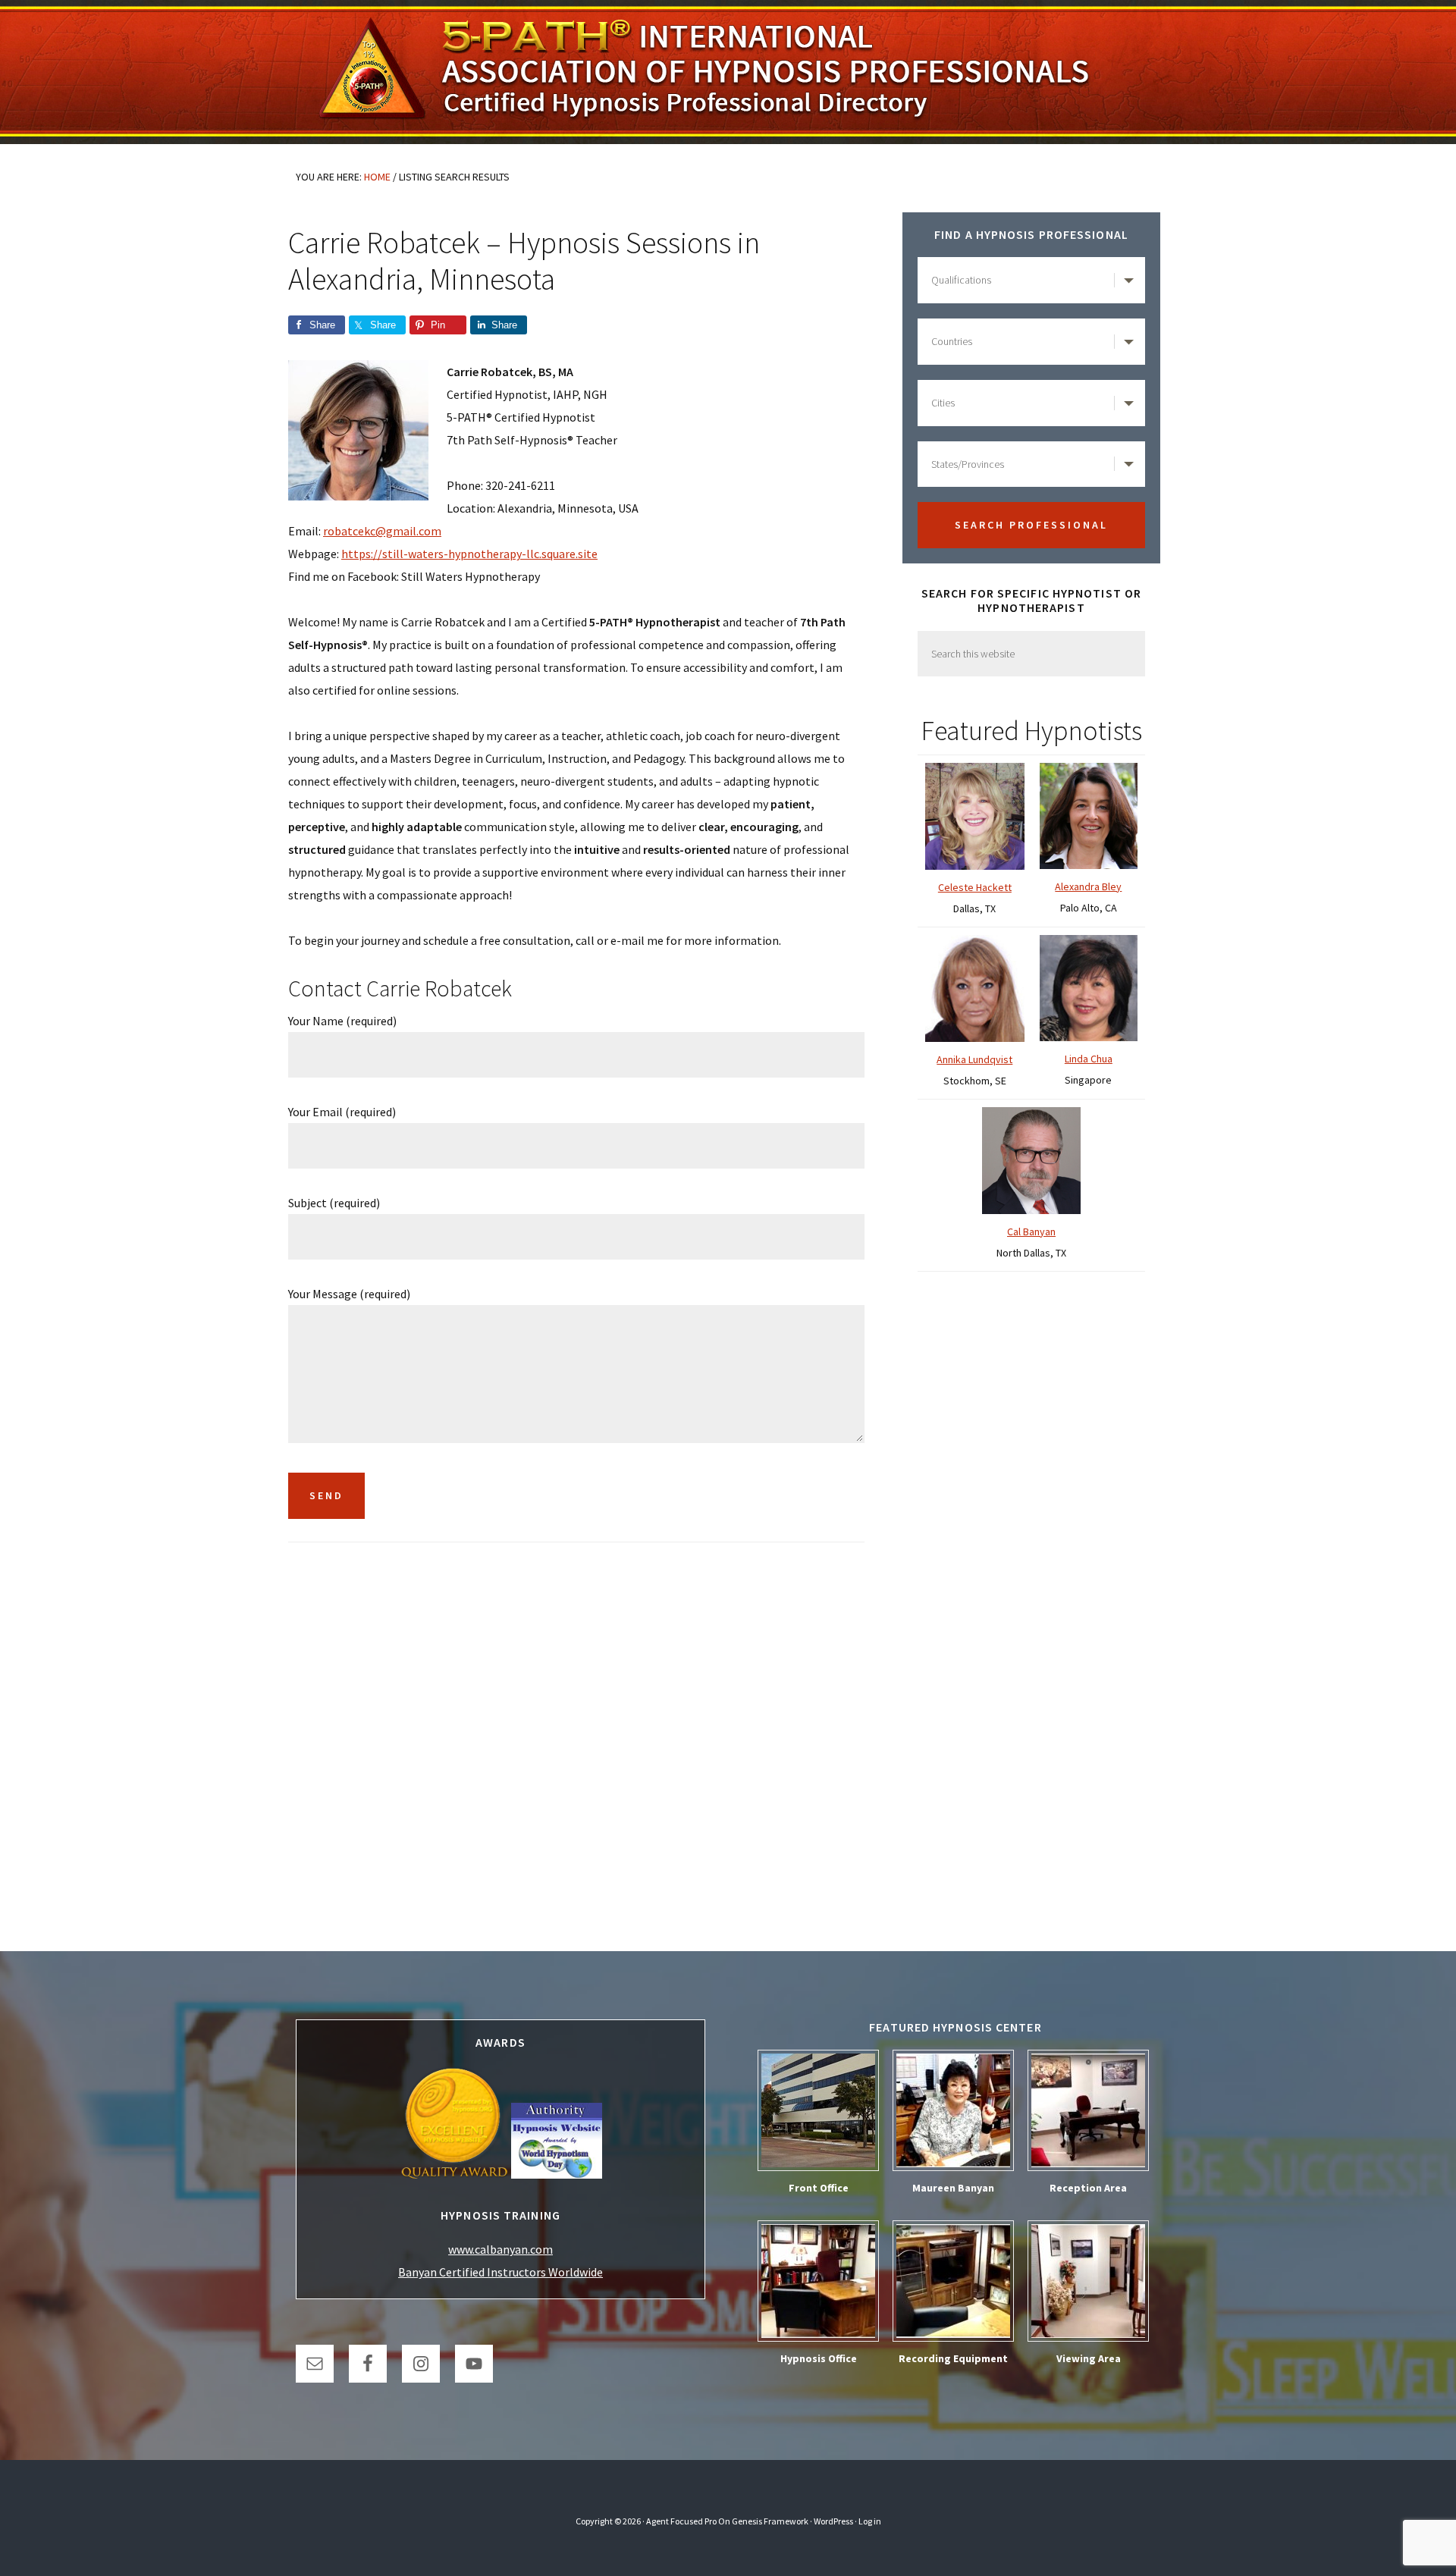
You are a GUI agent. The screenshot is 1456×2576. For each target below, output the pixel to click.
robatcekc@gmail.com (382, 531)
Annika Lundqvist (974, 1059)
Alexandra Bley (1088, 886)
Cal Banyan (1031, 1232)
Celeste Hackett (975, 887)
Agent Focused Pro (681, 2521)
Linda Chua (1089, 1059)
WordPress (833, 2521)
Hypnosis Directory (728, 72)
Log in (870, 2521)
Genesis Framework (770, 2521)
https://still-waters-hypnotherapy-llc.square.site (469, 554)
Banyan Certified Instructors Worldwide (500, 2272)
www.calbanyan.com (500, 2249)
